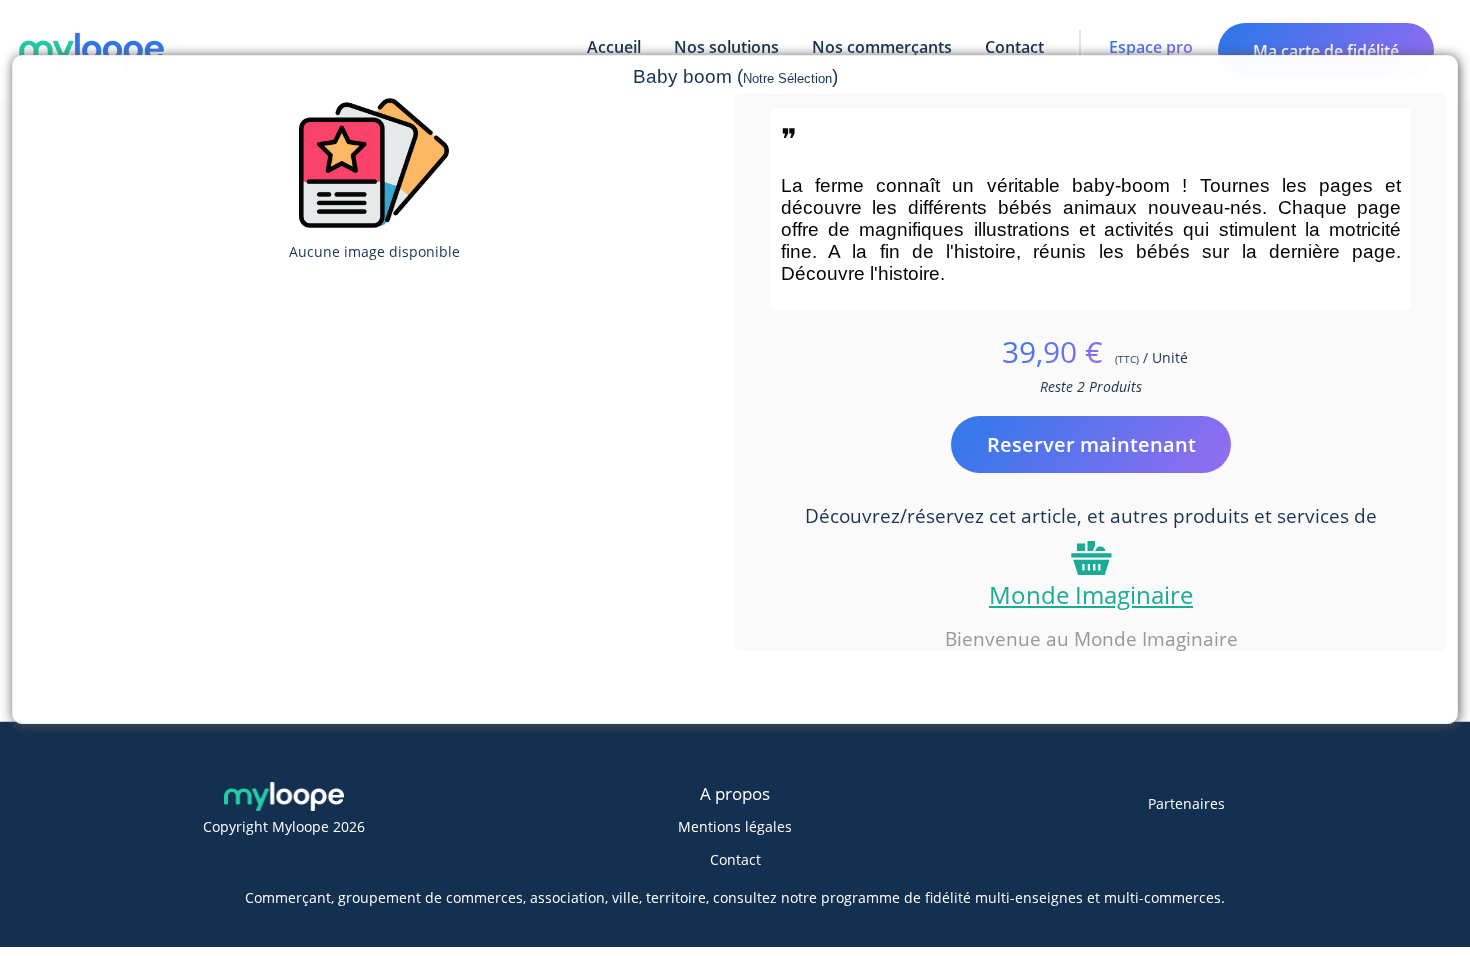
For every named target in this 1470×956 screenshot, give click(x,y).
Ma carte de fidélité (1326, 51)
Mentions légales (735, 826)
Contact (735, 859)
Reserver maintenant (1091, 444)
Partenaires (1186, 803)
